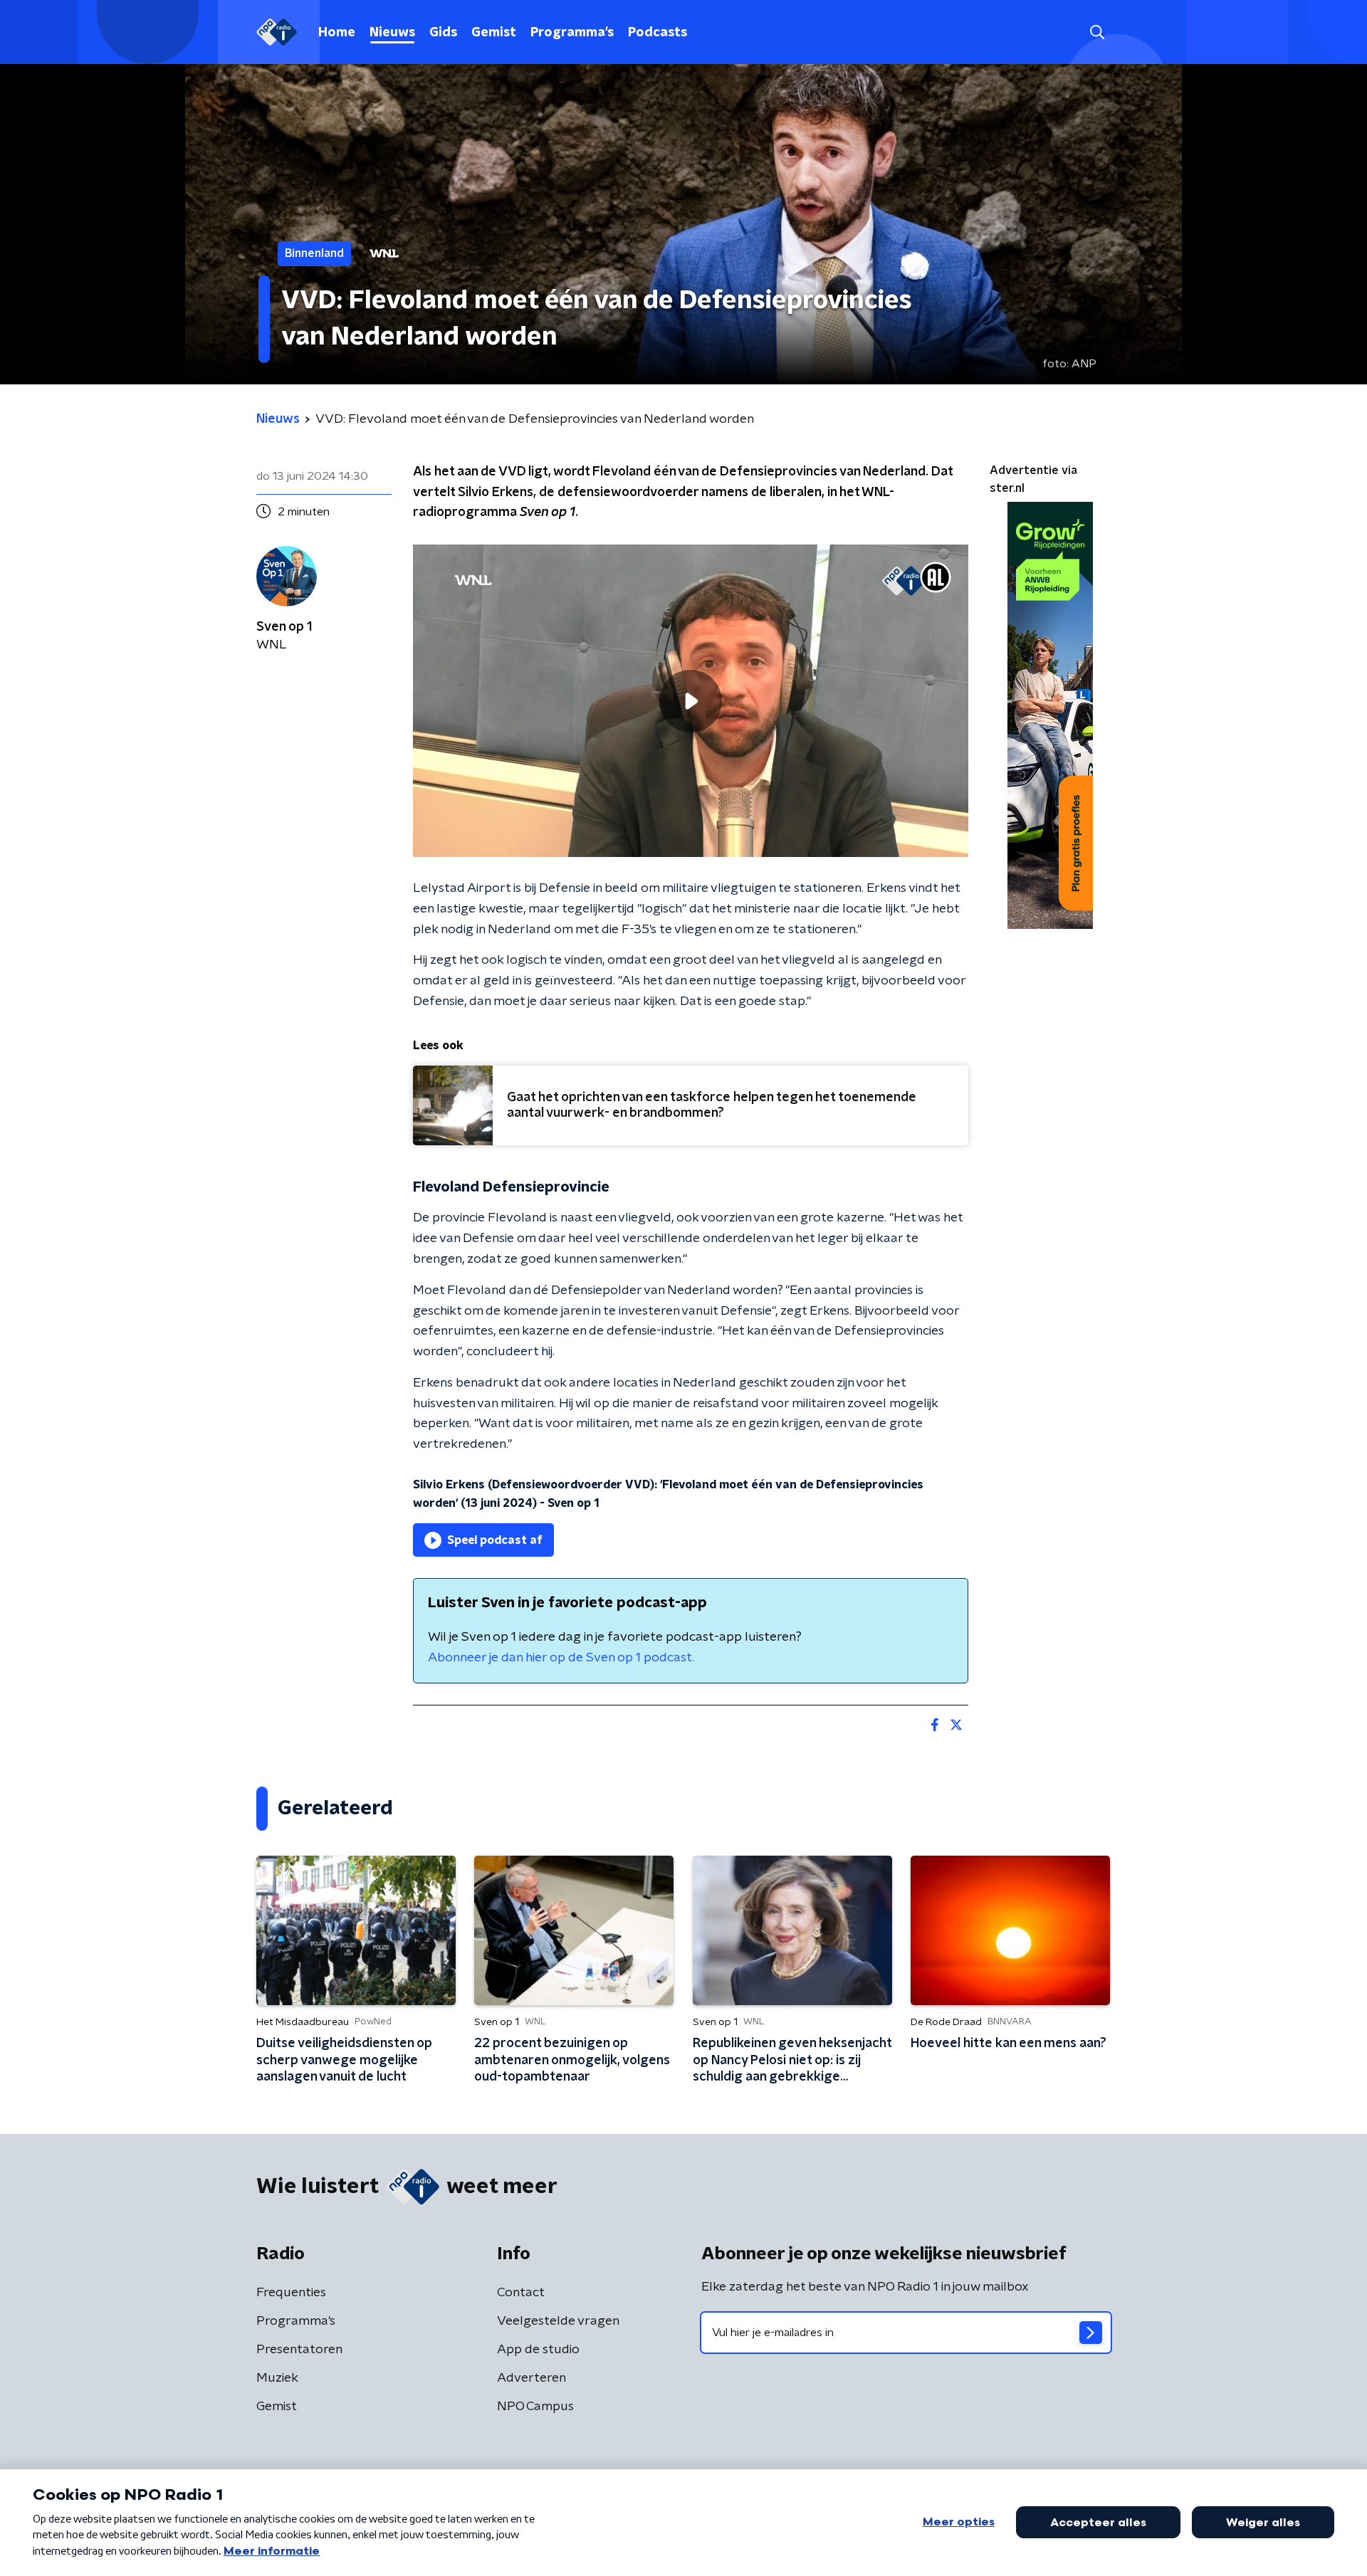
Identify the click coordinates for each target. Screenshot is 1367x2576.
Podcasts (658, 33)
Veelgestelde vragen (558, 2321)
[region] (691, 701)
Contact (521, 2293)
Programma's (572, 33)
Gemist (494, 33)
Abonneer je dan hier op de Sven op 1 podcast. (561, 1658)
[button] (1097, 32)
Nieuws (392, 33)
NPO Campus (535, 2407)
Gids (443, 33)
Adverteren (531, 2378)
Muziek (277, 2378)
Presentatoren (299, 2350)
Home (337, 33)
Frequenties (291, 2293)
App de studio (538, 2350)
